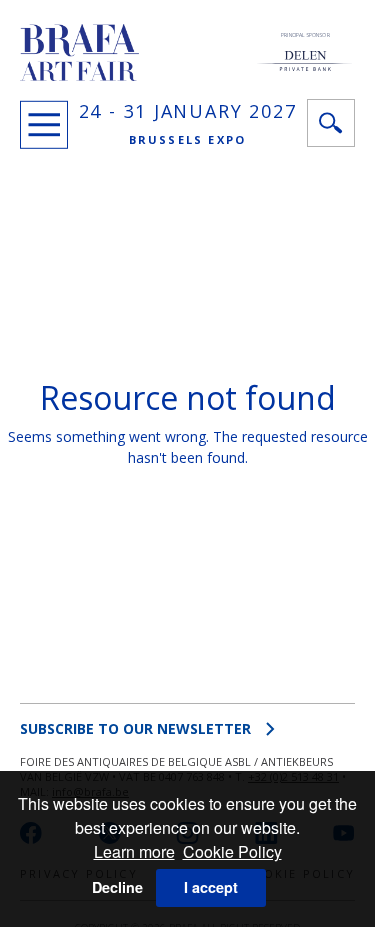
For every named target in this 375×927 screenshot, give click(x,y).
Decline (117, 887)
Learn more (134, 851)
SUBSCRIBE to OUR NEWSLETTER (135, 728)
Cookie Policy (232, 851)
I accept (211, 887)
